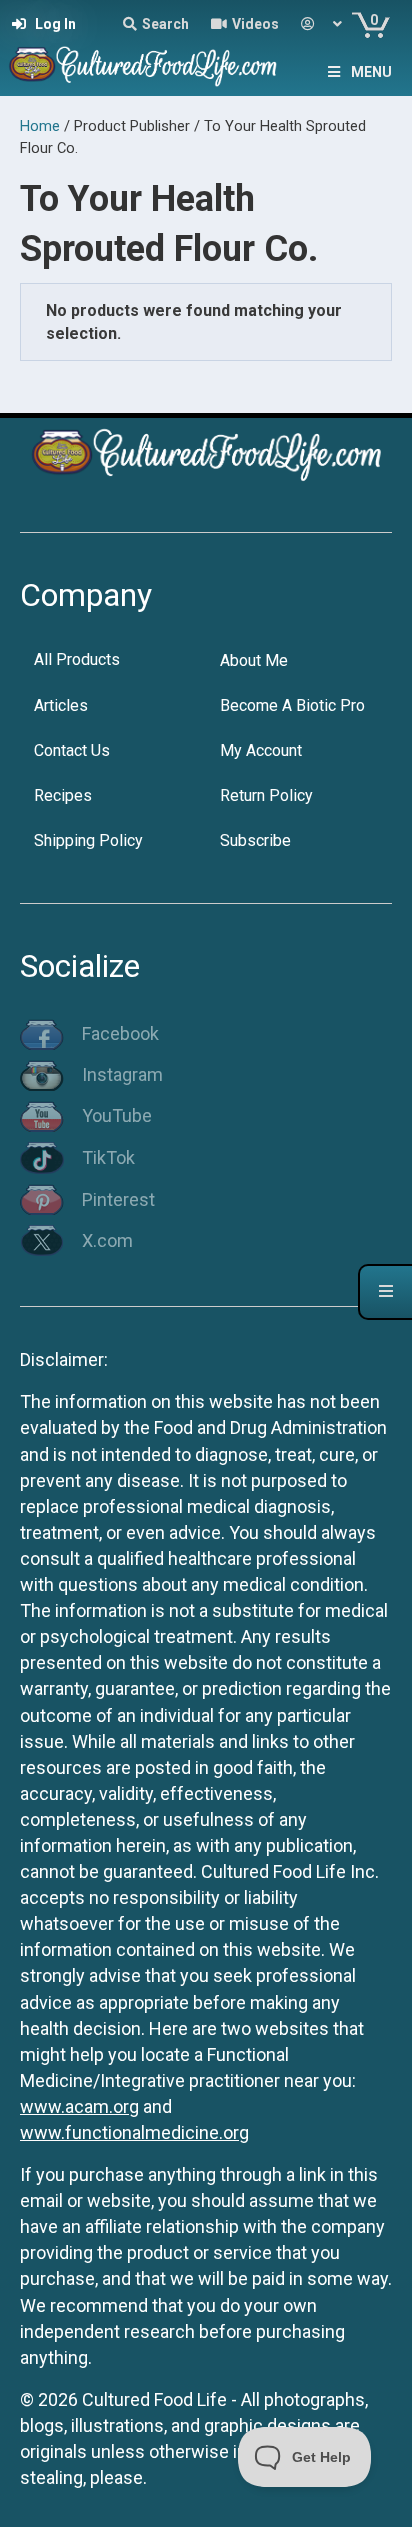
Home (40, 126)
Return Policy (266, 795)
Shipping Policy (88, 840)
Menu (371, 72)
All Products (77, 659)
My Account (261, 750)
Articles (61, 705)
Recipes (63, 795)
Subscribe (255, 840)
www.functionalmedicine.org (134, 2132)
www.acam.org (79, 2106)
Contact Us (72, 750)
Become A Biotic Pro (292, 705)
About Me (254, 660)
